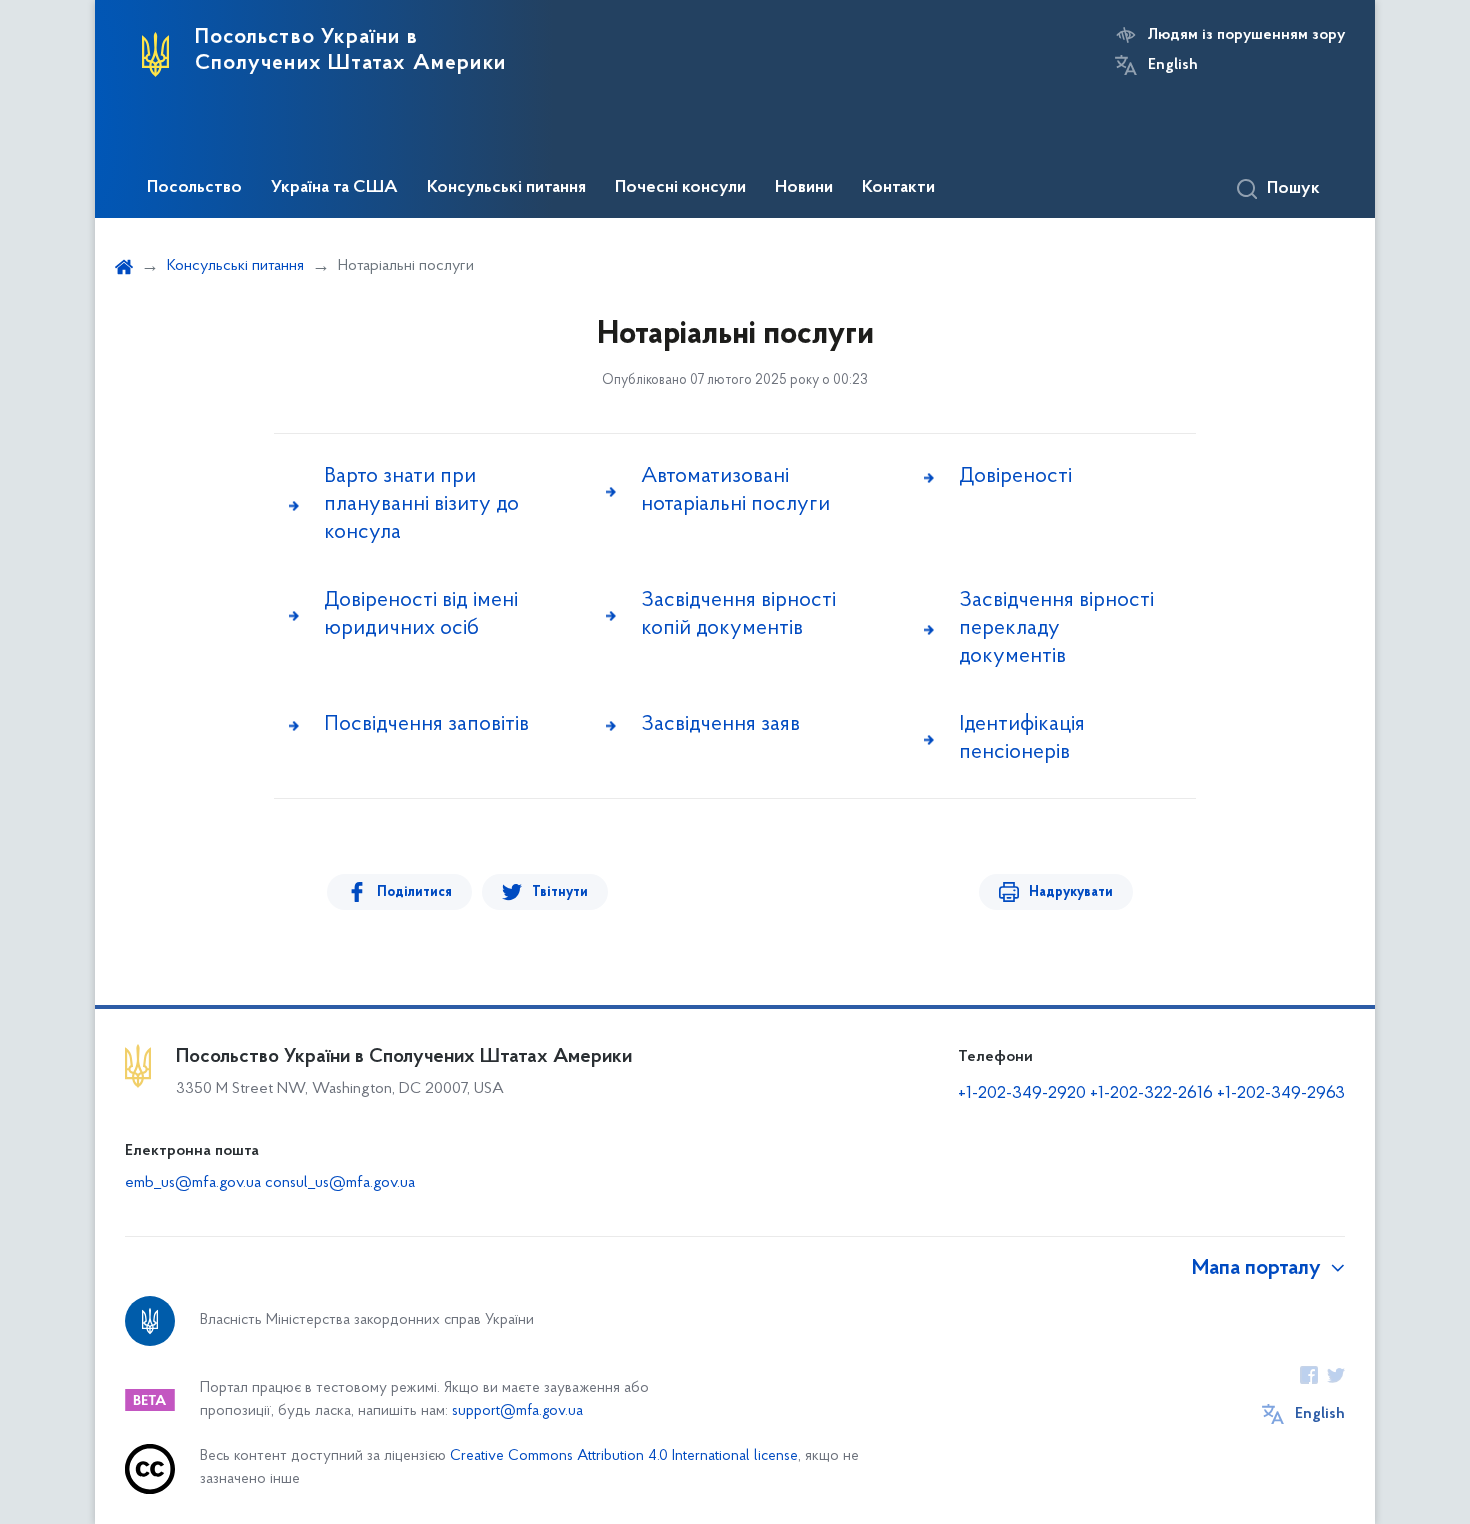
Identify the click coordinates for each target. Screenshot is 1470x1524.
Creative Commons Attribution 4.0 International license (624, 1456)
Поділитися (414, 892)
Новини (804, 188)
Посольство (194, 188)
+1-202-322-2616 (1153, 1094)
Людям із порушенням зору (1246, 35)
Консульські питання (506, 188)
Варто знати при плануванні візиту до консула (421, 504)
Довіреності (1015, 476)
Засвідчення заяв (720, 724)
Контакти (898, 188)
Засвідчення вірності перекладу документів (1056, 628)
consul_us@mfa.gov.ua (340, 1183)
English (1173, 65)
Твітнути (560, 892)
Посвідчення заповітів (426, 724)
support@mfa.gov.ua (517, 1411)
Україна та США (334, 188)
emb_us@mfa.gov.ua (193, 1183)
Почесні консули (680, 188)
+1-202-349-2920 (1022, 1094)
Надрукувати (1071, 892)
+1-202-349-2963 (1281, 1094)
